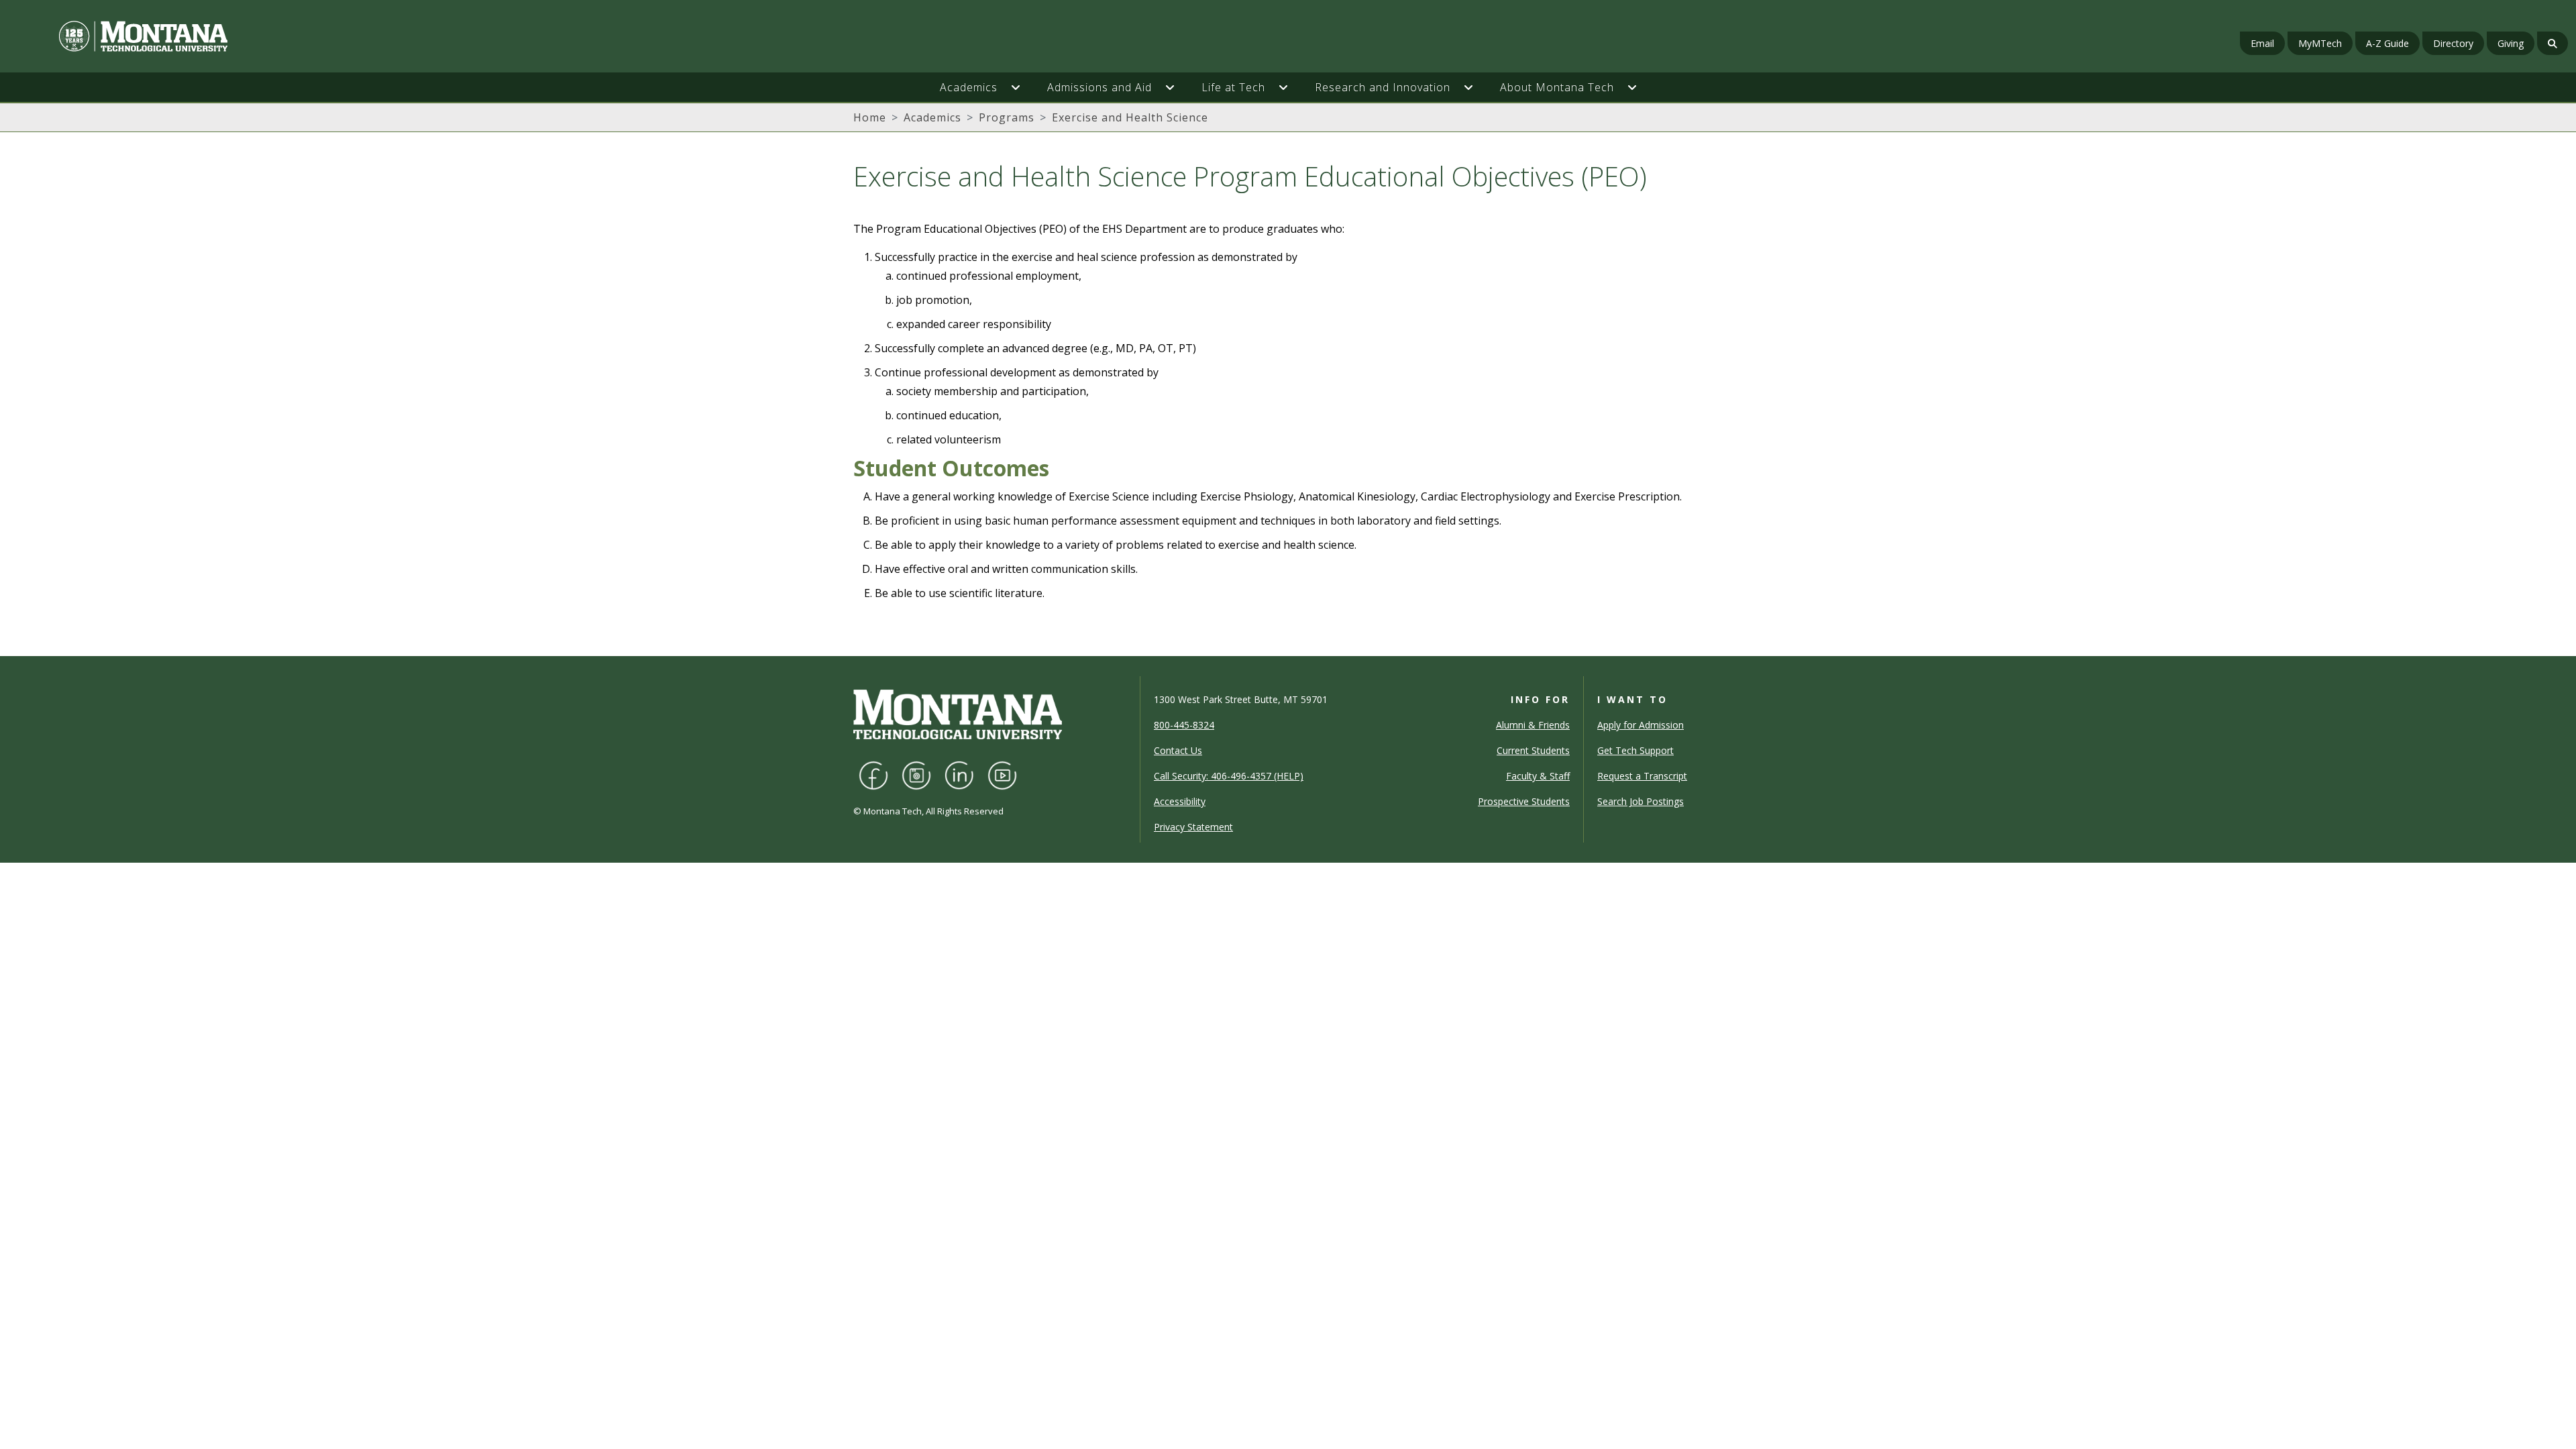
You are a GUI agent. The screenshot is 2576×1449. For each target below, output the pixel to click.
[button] (1022, 87)
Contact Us (1178, 750)
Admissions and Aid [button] (1099, 87)
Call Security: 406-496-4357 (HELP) (1229, 776)
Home (870, 117)
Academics (932, 117)
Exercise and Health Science (1130, 117)
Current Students (1533, 750)
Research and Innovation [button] (1383, 87)
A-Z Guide (2387, 43)
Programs (1007, 117)
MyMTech (2320, 43)
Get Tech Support (1635, 750)
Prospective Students (1524, 801)
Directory (2453, 43)
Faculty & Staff (1538, 776)
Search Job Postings (1641, 801)
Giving (2511, 43)
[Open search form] (2553, 43)
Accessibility (1180, 801)
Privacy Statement (1193, 827)
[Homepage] (435, 36)
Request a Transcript (1642, 776)
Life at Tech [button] (1233, 87)
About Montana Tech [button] (1557, 87)
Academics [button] (969, 87)
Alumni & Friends (1533, 725)
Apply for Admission (1641, 725)
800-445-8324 (1184, 725)
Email (2262, 43)
